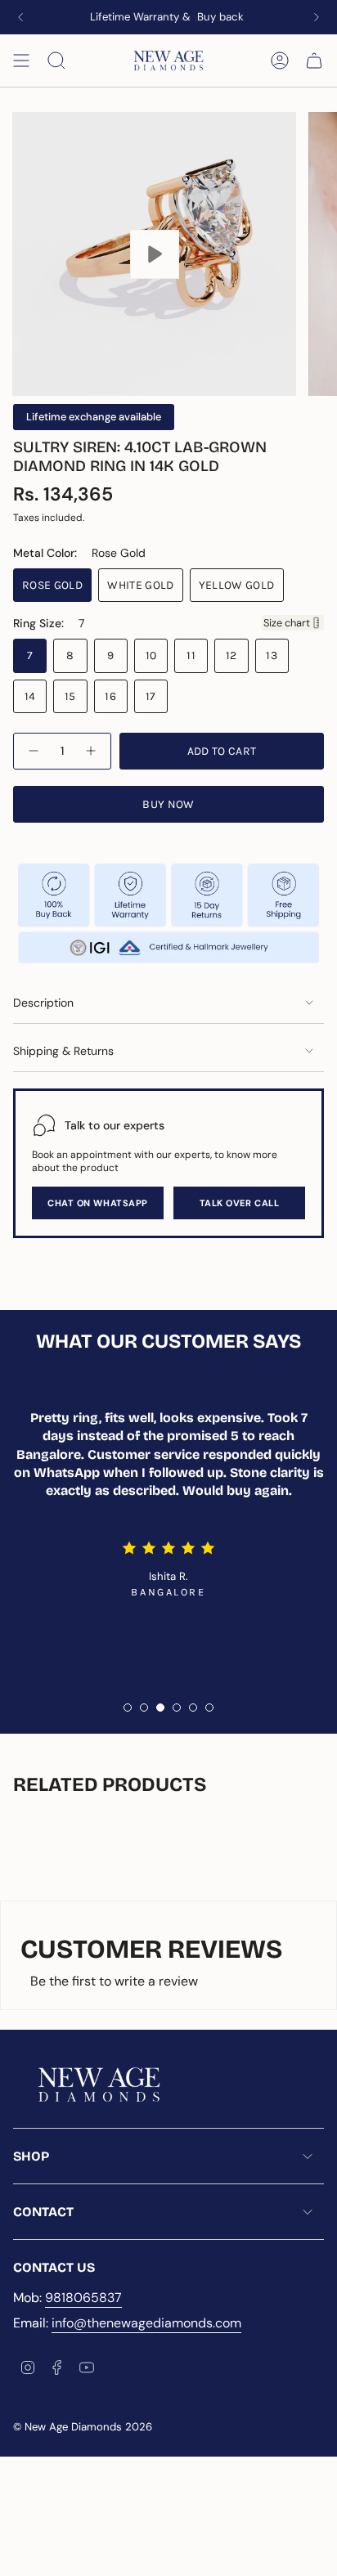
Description (43, 1003)
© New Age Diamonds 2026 (83, 2427)
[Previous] (20, 17)
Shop (31, 2156)
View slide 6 (209, 1708)
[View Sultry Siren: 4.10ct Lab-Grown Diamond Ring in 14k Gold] (154, 254)
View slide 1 (128, 1708)
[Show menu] (21, 61)
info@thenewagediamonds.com (146, 2323)
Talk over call (240, 1203)
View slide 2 (144, 1708)
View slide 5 (193, 1708)
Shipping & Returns (63, 1051)
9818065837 (83, 2298)
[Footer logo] (99, 2085)
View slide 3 (160, 1708)
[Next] (317, 17)
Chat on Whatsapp (98, 1203)
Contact (43, 2212)
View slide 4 (177, 1708)
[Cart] (314, 61)
